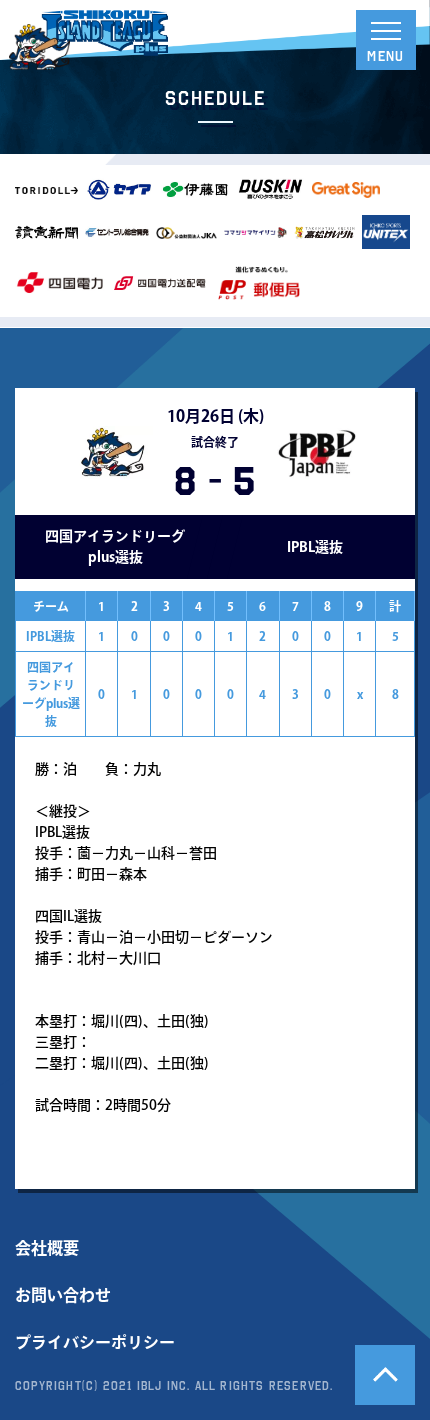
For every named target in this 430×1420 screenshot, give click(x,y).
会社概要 (47, 1248)
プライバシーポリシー (95, 1342)
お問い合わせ (63, 1295)
